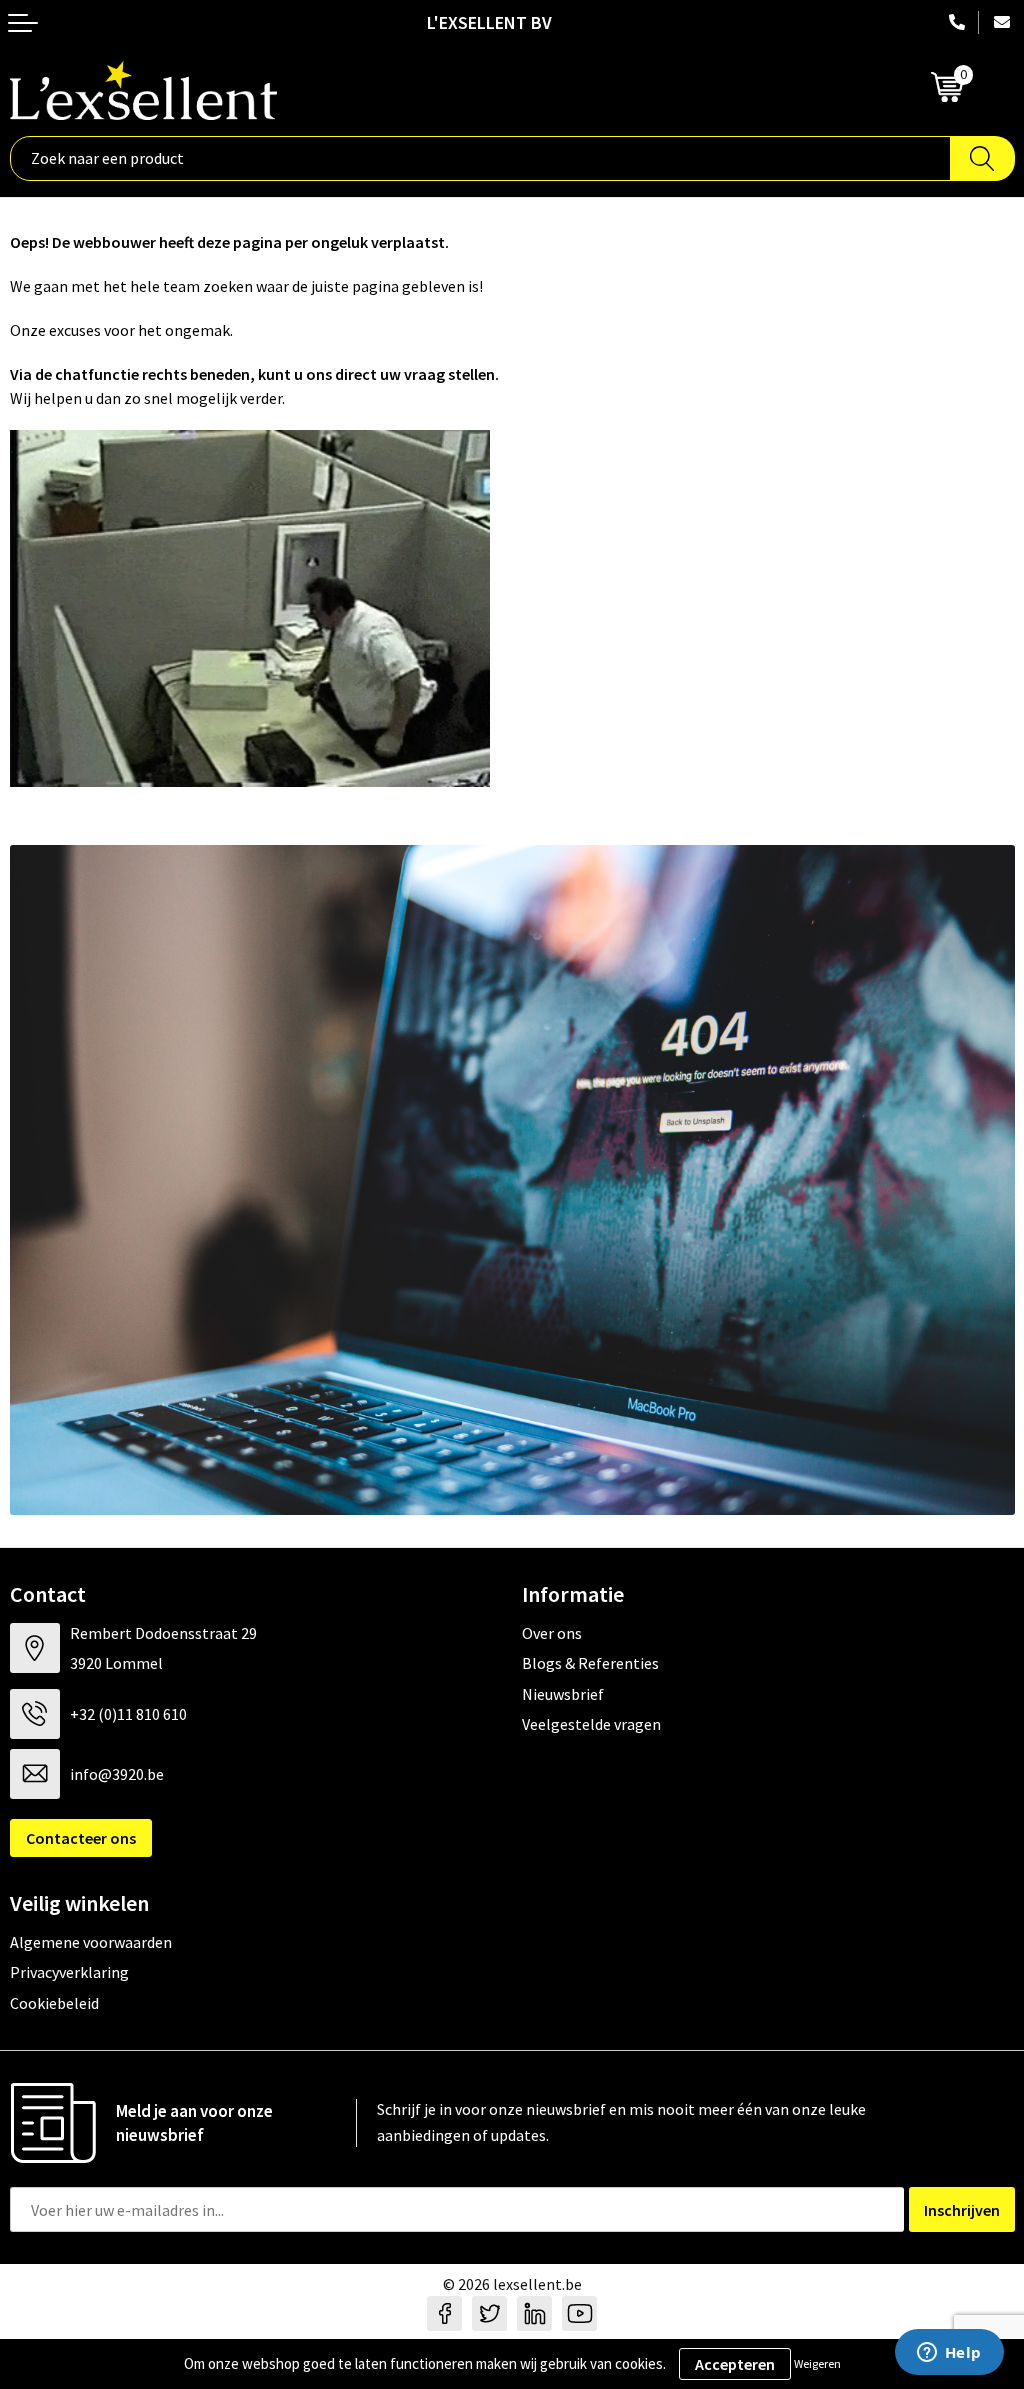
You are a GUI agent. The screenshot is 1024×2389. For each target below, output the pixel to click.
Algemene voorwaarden (91, 1942)
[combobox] (480, 158)
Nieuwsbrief (563, 1694)
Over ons (552, 1633)
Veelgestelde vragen (591, 1724)
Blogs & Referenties (590, 1663)
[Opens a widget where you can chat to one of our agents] (949, 2354)
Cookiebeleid (54, 2003)
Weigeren (817, 2363)
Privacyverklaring (69, 1972)
